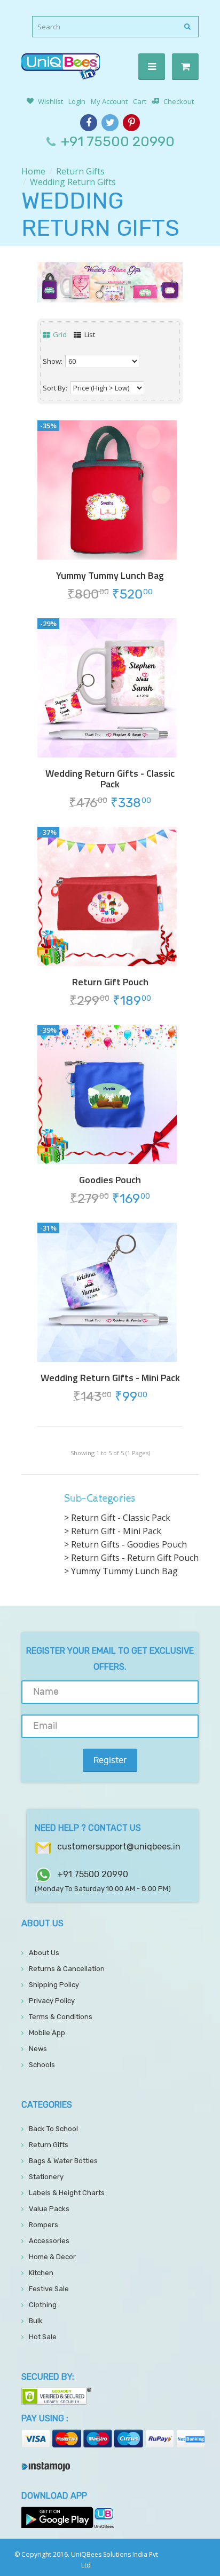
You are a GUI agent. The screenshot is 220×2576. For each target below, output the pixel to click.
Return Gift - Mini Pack (116, 1531)
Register (110, 1760)
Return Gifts (80, 171)
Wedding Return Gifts (73, 182)
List (89, 334)
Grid (59, 334)
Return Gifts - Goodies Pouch (129, 1544)
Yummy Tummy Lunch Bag (110, 576)
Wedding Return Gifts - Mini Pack (110, 1378)
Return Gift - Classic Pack (121, 1518)
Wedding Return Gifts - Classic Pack (110, 779)
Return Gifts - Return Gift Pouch (135, 1558)
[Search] (188, 27)
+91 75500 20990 (118, 142)
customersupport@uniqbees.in (119, 1847)
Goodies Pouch (110, 1180)
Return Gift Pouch (110, 982)
